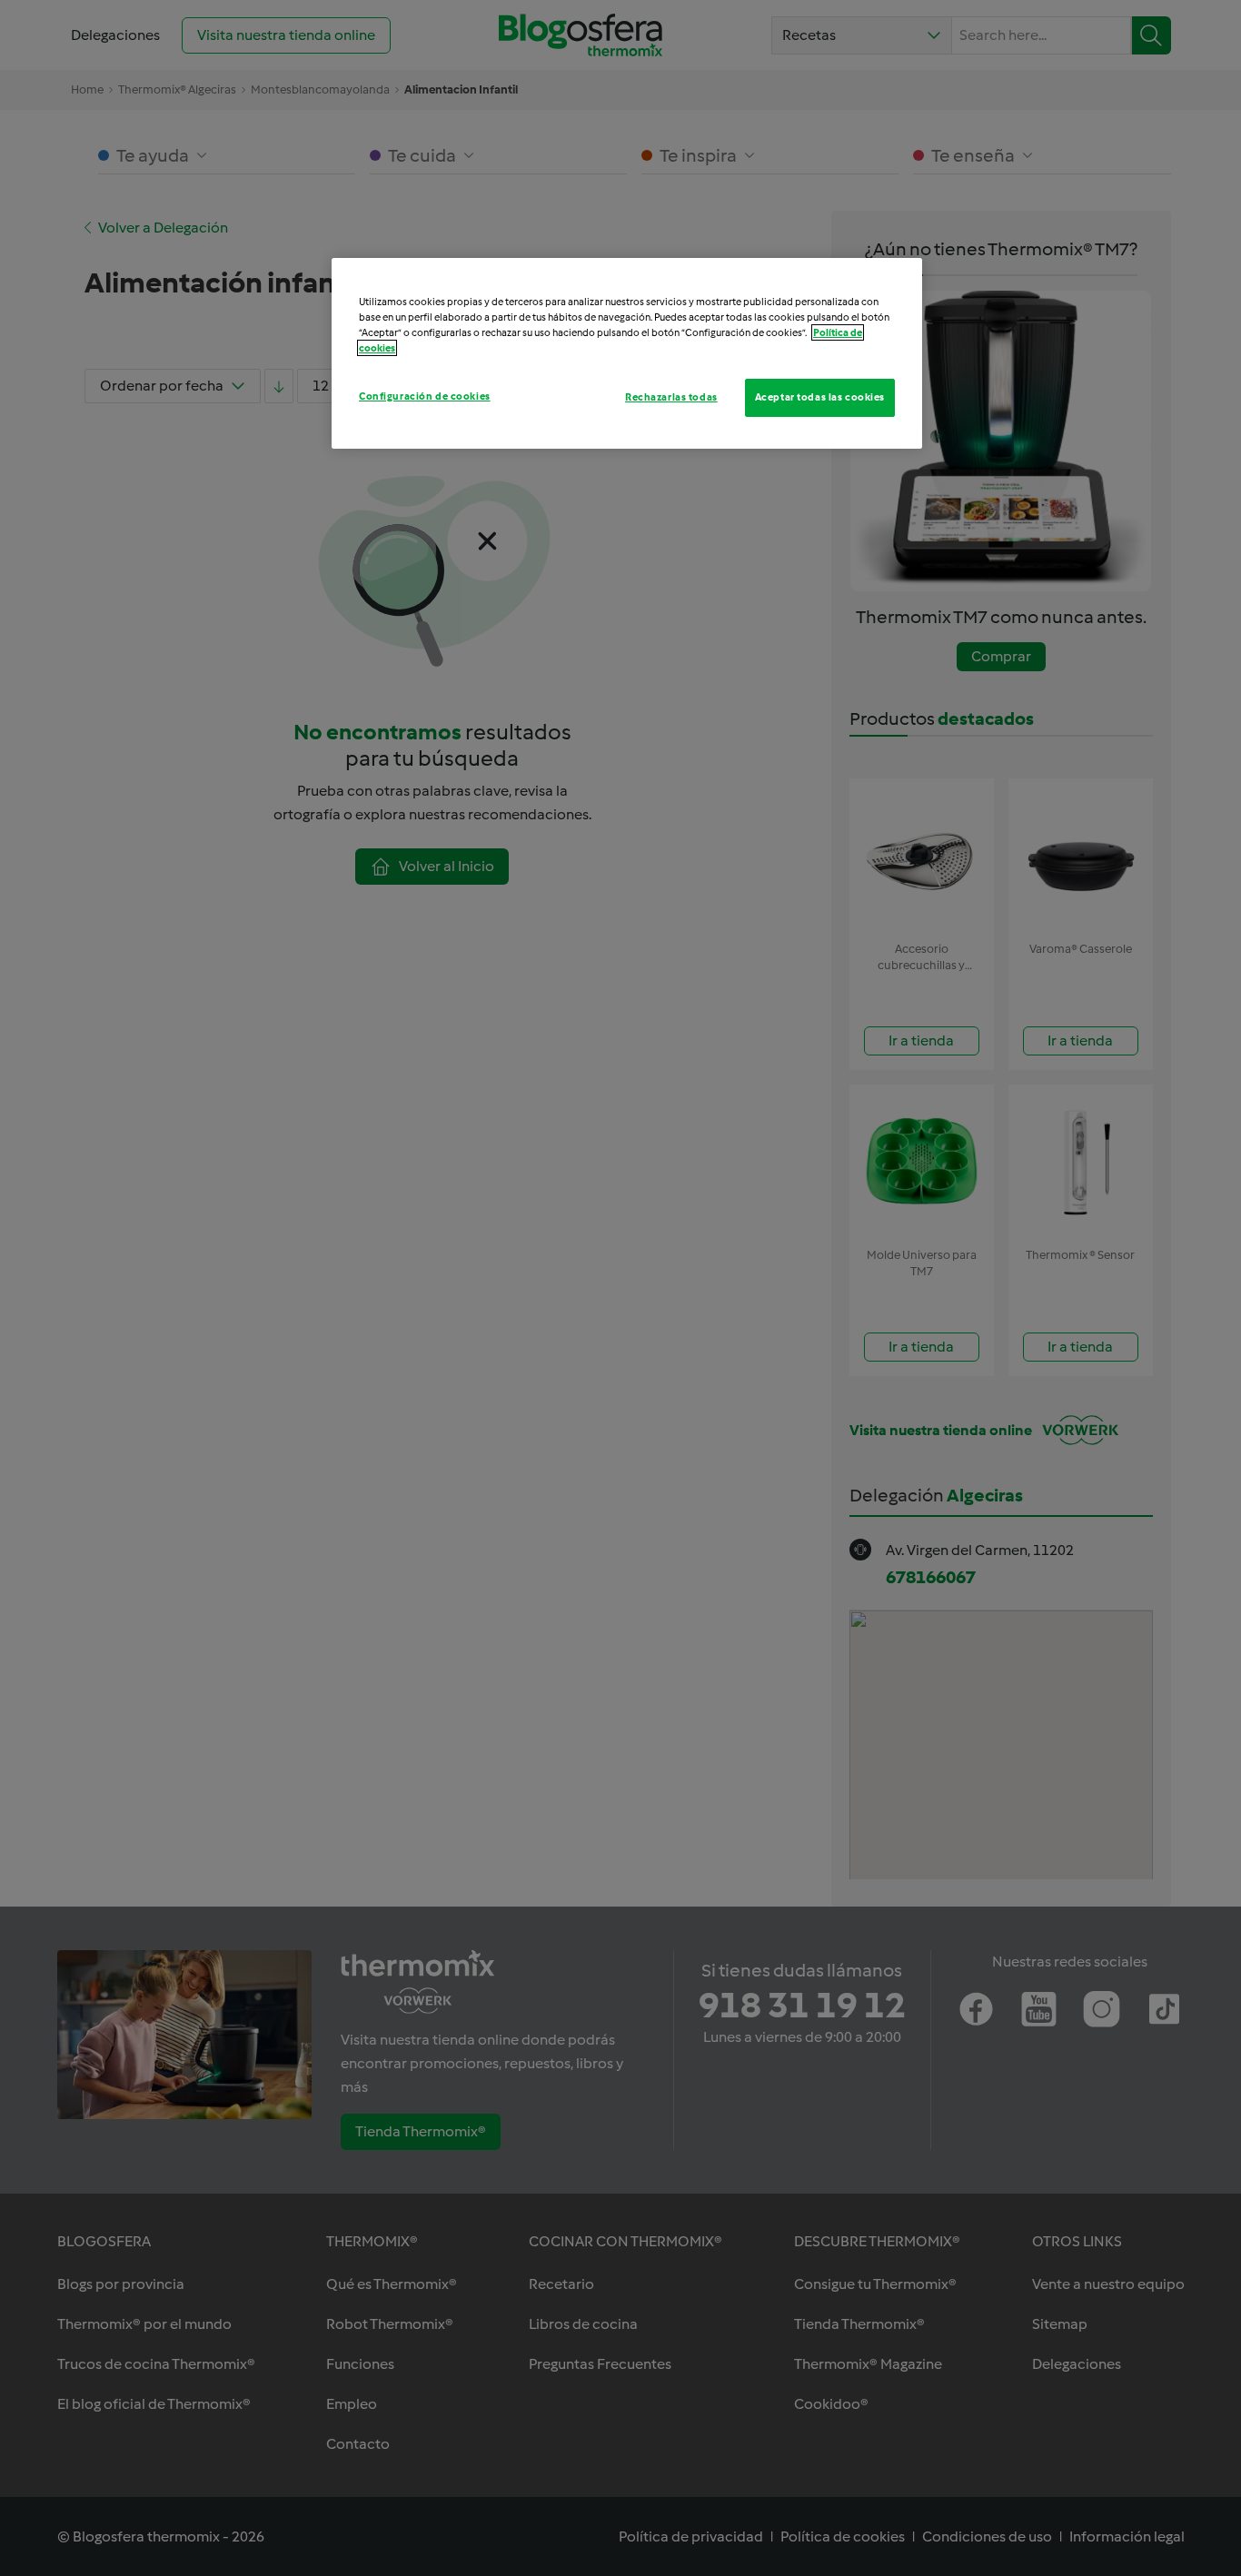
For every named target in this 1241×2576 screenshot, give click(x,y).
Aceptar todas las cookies (820, 397)
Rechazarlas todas (671, 397)
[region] (627, 353)
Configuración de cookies (425, 396)
